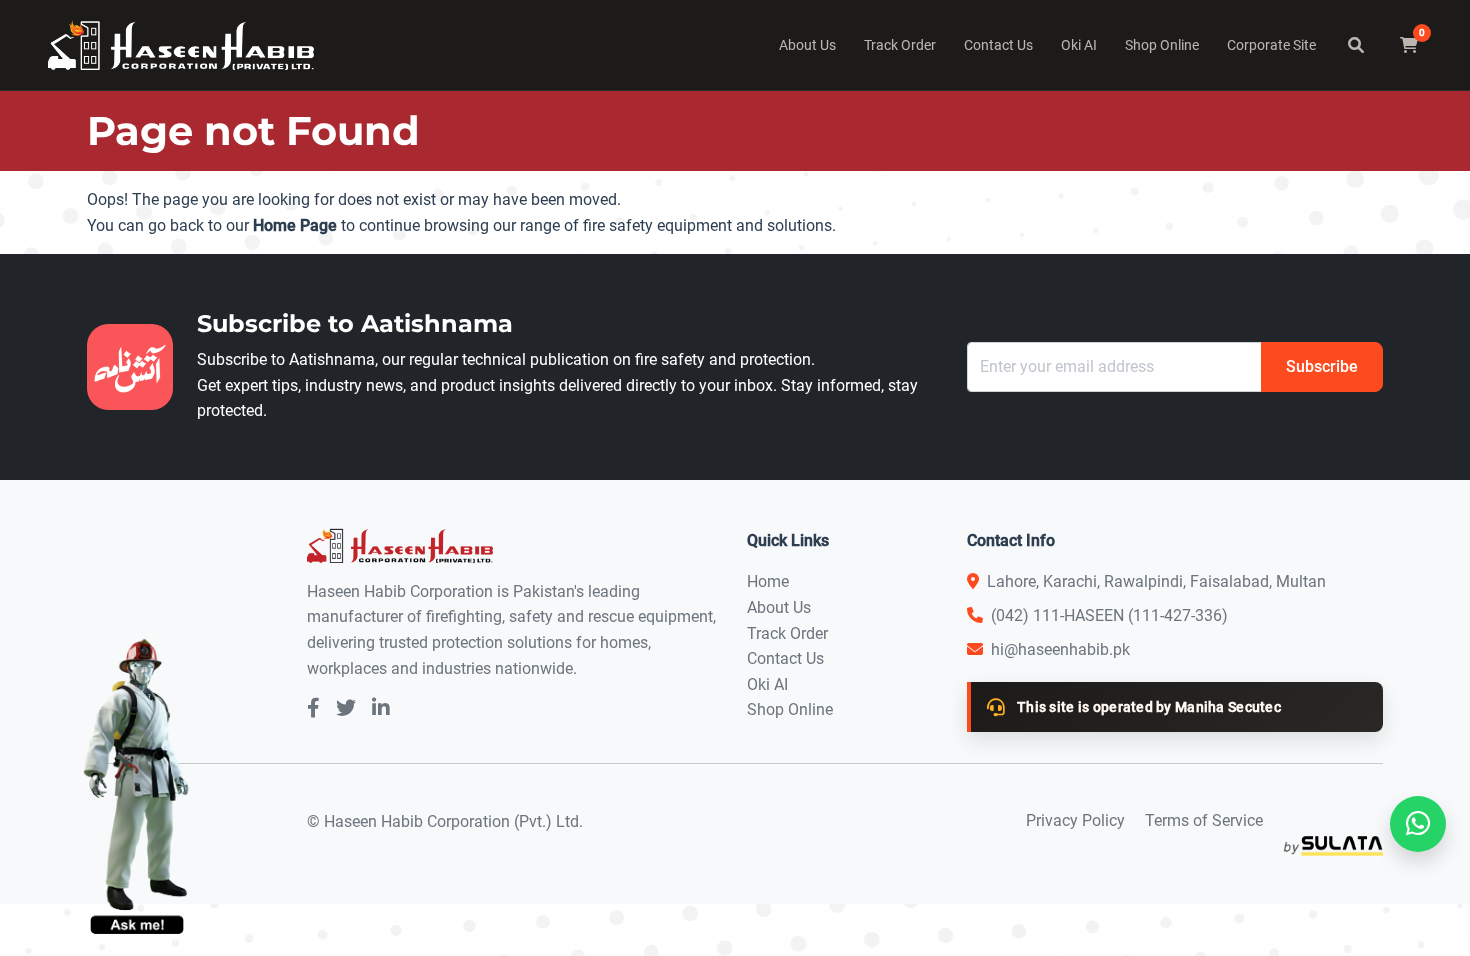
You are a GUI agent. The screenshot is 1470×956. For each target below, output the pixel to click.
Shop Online (1162, 45)
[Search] (1356, 45)
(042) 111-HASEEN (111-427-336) (1109, 615)
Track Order (900, 45)
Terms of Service (1204, 820)
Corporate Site (1271, 45)
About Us (807, 45)
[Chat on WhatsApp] (1418, 824)
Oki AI (1079, 45)
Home (768, 581)
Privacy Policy (1075, 820)
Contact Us (998, 45)
